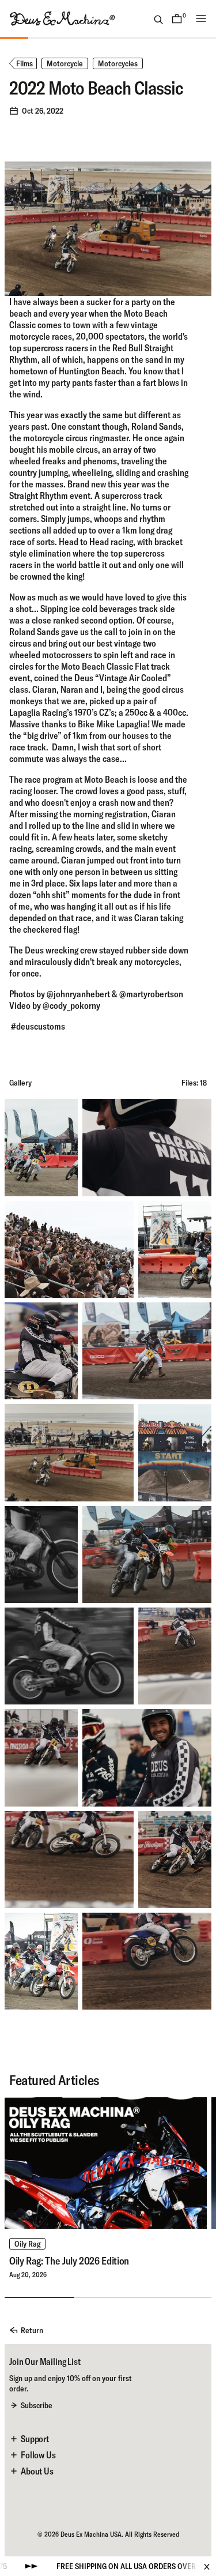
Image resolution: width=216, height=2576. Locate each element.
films (24, 63)
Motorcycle (65, 63)
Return (32, 2330)
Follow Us (38, 2455)
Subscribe (37, 2405)
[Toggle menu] (201, 18)
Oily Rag (27, 2244)
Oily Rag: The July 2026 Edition (69, 2261)
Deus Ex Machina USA (91, 2534)
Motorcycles (118, 63)
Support (35, 2439)
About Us (37, 2471)
